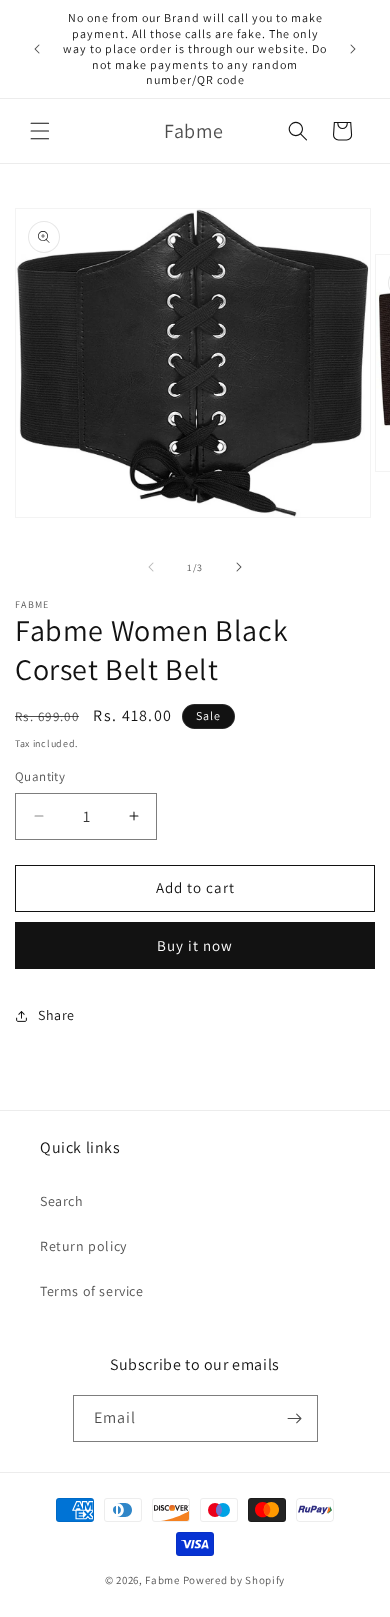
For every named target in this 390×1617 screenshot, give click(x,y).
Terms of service (92, 1291)
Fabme (162, 1580)
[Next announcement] (353, 49)
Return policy (83, 1246)
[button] (40, 131)
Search (62, 1201)
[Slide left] (151, 567)
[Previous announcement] (37, 49)
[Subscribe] (295, 1418)
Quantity (40, 776)
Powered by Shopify (234, 1580)
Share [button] (56, 1015)
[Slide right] (239, 567)
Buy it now (195, 945)
